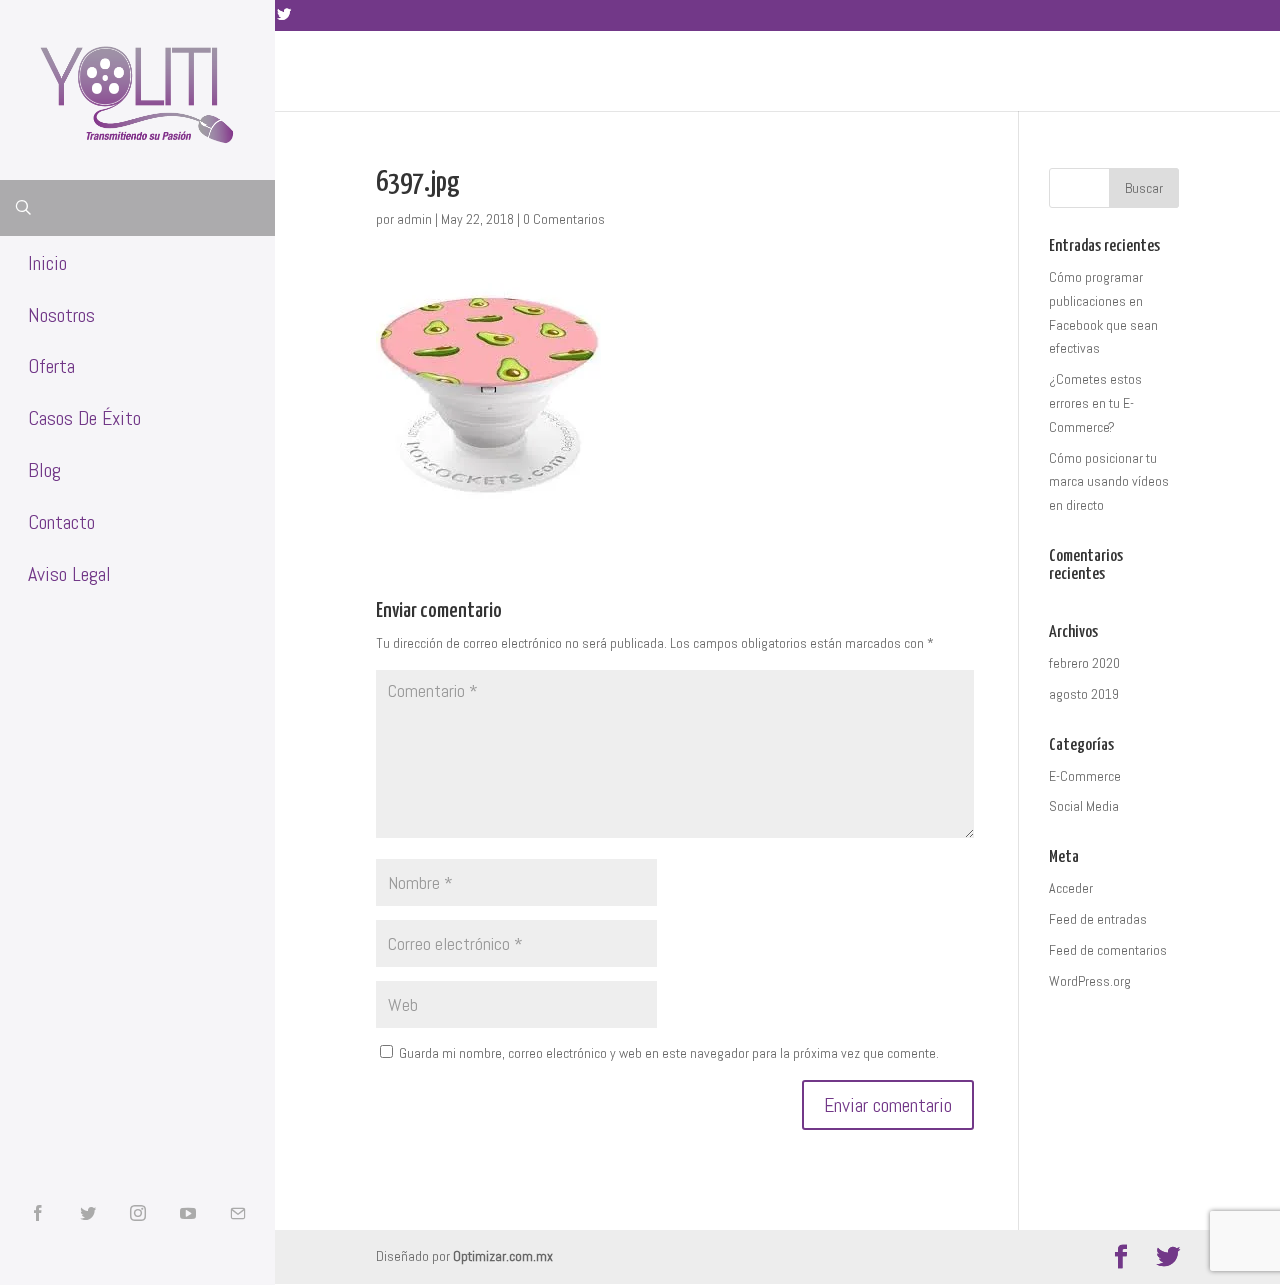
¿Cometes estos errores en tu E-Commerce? (1095, 403)
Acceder (1071, 888)
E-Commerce (1085, 776)
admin (414, 219)
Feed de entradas (1098, 919)
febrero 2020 (1084, 663)
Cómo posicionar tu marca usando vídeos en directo (1109, 482)
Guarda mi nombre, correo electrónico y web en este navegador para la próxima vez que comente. (669, 1053)
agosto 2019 (1084, 694)
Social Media (1084, 806)
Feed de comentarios (1108, 950)
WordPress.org (1090, 981)
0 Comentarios (564, 219)
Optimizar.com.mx (503, 1256)
